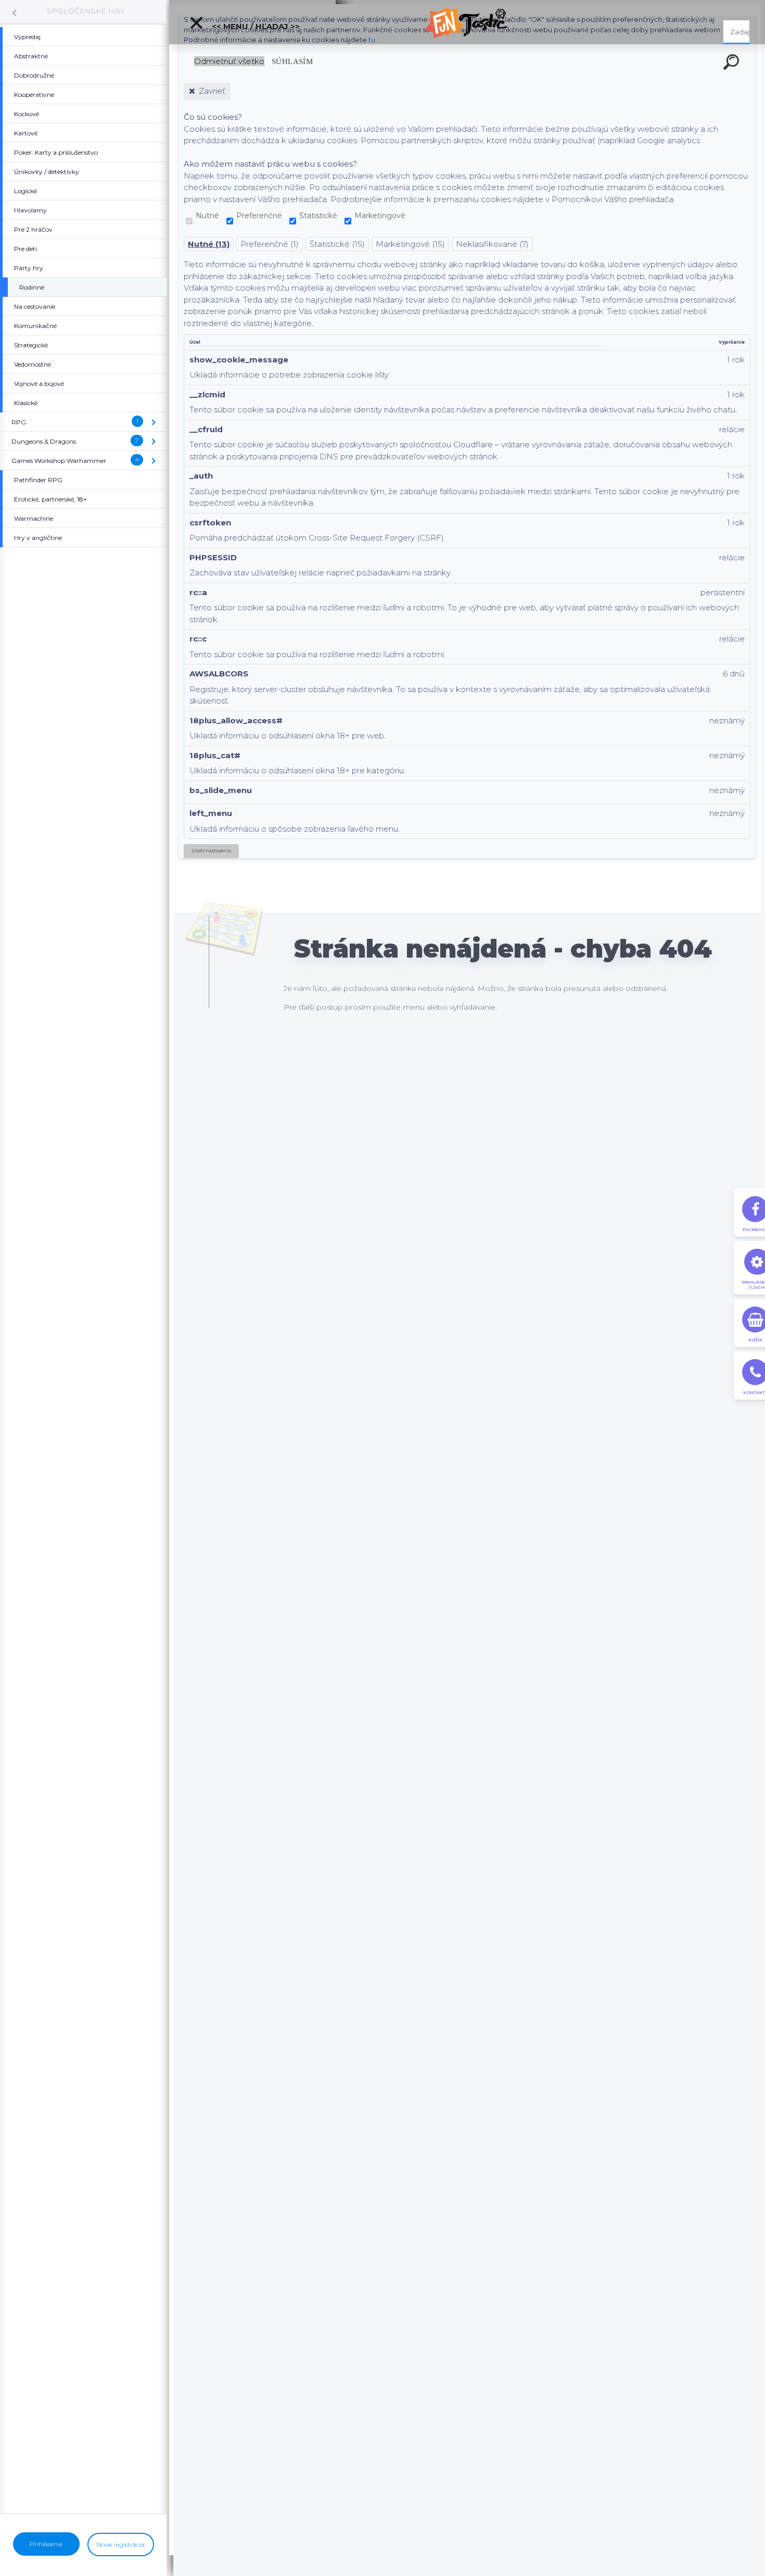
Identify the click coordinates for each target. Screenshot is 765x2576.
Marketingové (380, 216)
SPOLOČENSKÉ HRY (86, 11)
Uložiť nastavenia (211, 851)
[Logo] (467, 22)
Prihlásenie (46, 2544)
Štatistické (318, 216)
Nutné (207, 216)
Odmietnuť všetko (229, 61)
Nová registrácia (121, 2544)
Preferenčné (259, 216)
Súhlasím (292, 61)
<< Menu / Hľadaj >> (255, 26)
